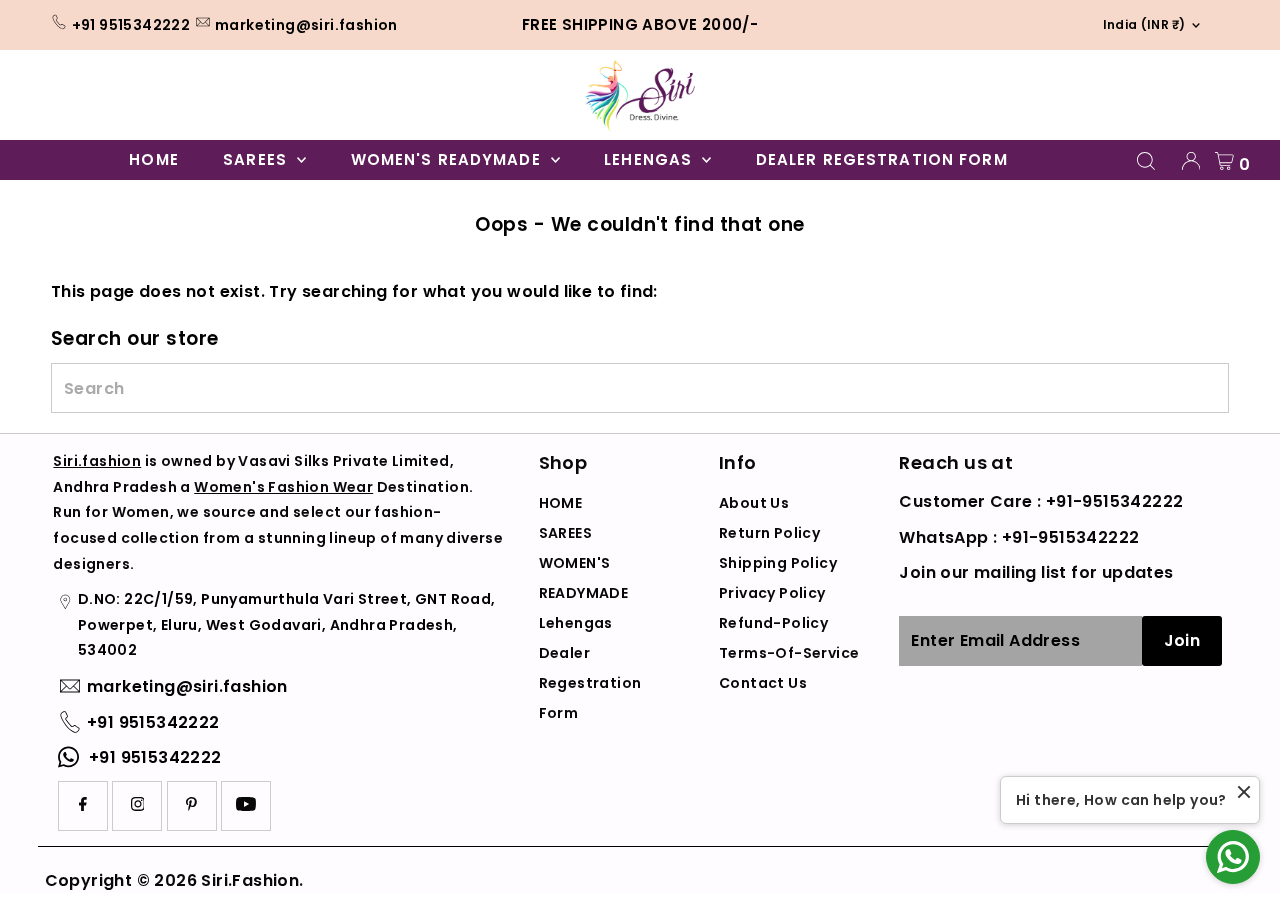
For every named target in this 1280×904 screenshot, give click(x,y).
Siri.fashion (97, 461)
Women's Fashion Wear (283, 487)
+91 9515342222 (131, 25)
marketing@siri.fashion (306, 25)
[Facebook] (83, 806)
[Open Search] (1146, 161)
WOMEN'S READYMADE (448, 159)
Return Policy (769, 533)
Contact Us (763, 683)
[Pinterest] (191, 806)
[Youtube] (246, 806)
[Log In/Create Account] (1191, 161)
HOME (154, 159)
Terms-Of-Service (789, 653)
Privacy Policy (772, 593)
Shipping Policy (778, 563)
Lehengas (650, 159)
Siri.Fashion (250, 880)
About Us (754, 503)
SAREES (257, 159)
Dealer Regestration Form (882, 159)
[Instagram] (138, 806)
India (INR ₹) (1138, 24)
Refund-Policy (773, 623)
